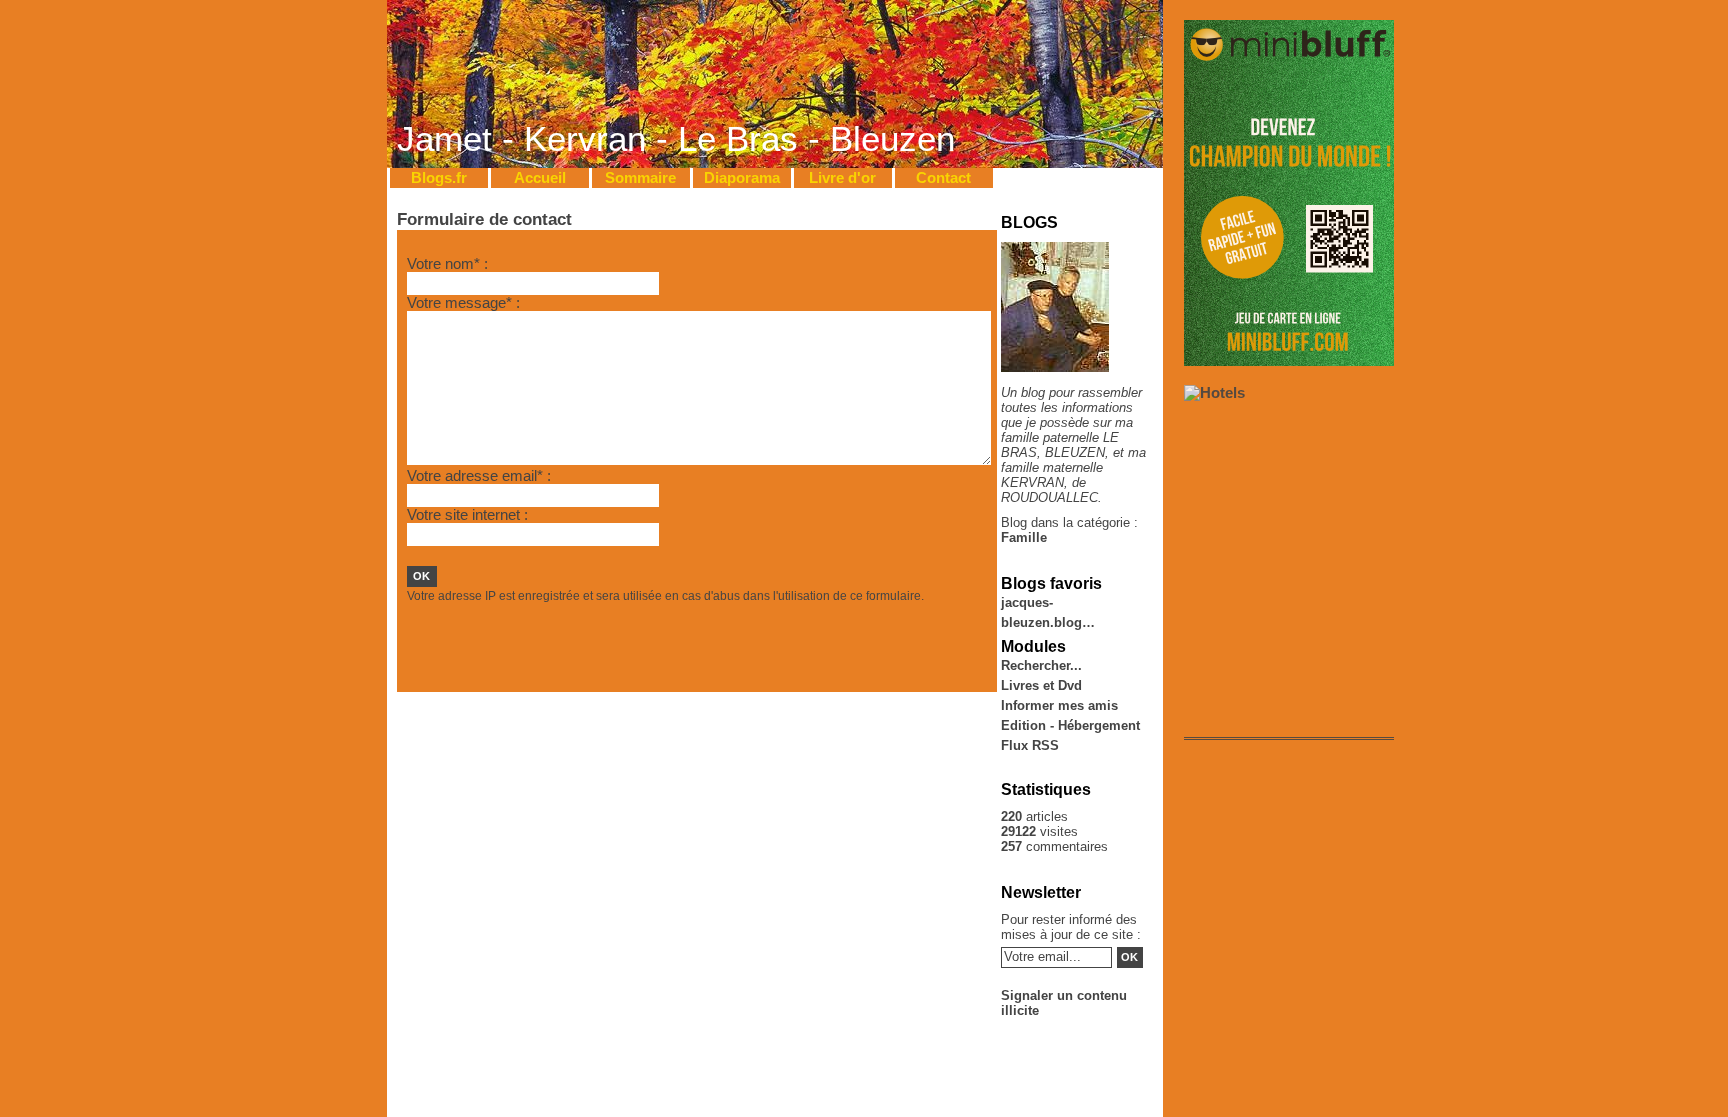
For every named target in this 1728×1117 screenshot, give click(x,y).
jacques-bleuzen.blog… (1048, 604)
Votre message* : (463, 303)
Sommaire (640, 178)
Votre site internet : (467, 515)
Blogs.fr (439, 178)
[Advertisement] (641, 649)
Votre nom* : (447, 264)
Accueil (540, 178)
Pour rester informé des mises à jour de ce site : (1071, 927)
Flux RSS (1030, 745)
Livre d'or (842, 178)
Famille (1024, 537)
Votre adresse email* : (479, 476)
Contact (943, 178)
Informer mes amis (1059, 705)
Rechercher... (1041, 665)
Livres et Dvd (1041, 685)
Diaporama (742, 178)
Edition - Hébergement (1070, 725)
